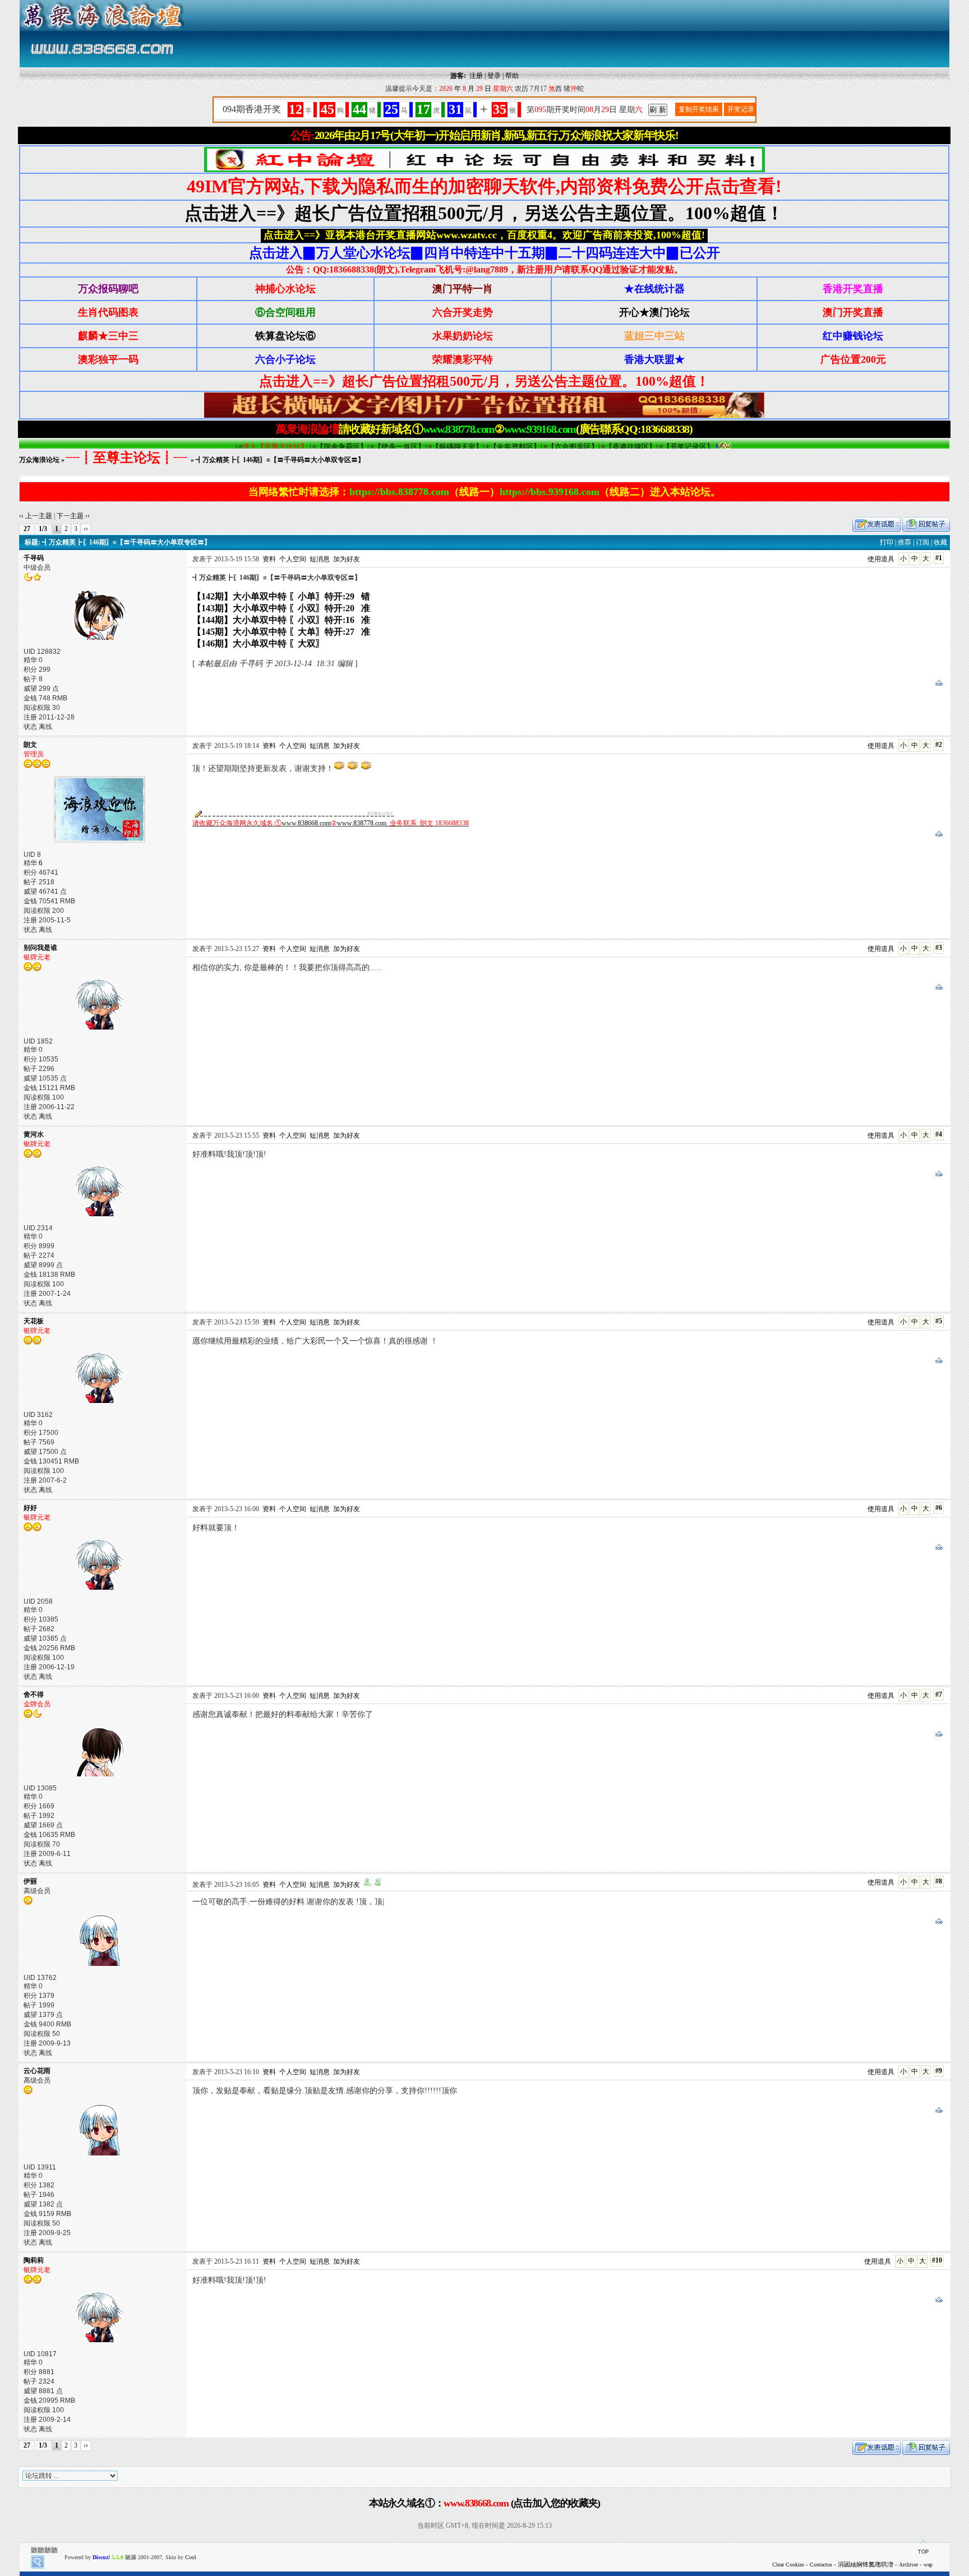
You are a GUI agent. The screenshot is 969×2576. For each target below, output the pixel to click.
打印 (887, 542)
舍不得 (34, 1695)
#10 (937, 2260)
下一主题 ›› (73, 516)
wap (928, 2565)
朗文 (30, 745)
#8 (939, 1881)
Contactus (821, 2565)
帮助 (512, 76)
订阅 (922, 542)
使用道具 (881, 559)
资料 (269, 559)
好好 (30, 1508)
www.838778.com (362, 823)
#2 (939, 745)
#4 (939, 1134)
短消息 (320, 559)
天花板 (34, 1321)
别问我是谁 (40, 948)
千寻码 (34, 558)
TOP (923, 2552)
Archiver (908, 2565)
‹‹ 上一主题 (36, 516)
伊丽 (30, 1881)
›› (86, 529)
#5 (939, 1321)
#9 (939, 2071)
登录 (494, 76)
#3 (939, 948)
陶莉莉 (34, 2260)
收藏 (940, 542)
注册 (476, 76)
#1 (939, 558)
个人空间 (293, 559)
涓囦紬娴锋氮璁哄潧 (866, 2564)
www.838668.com (306, 823)
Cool (191, 2557)
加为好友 (347, 559)
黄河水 (34, 1134)
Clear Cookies (788, 2565)
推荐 (905, 542)
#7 (939, 1695)
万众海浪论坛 (39, 460)
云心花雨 (37, 2071)
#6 (939, 1508)
